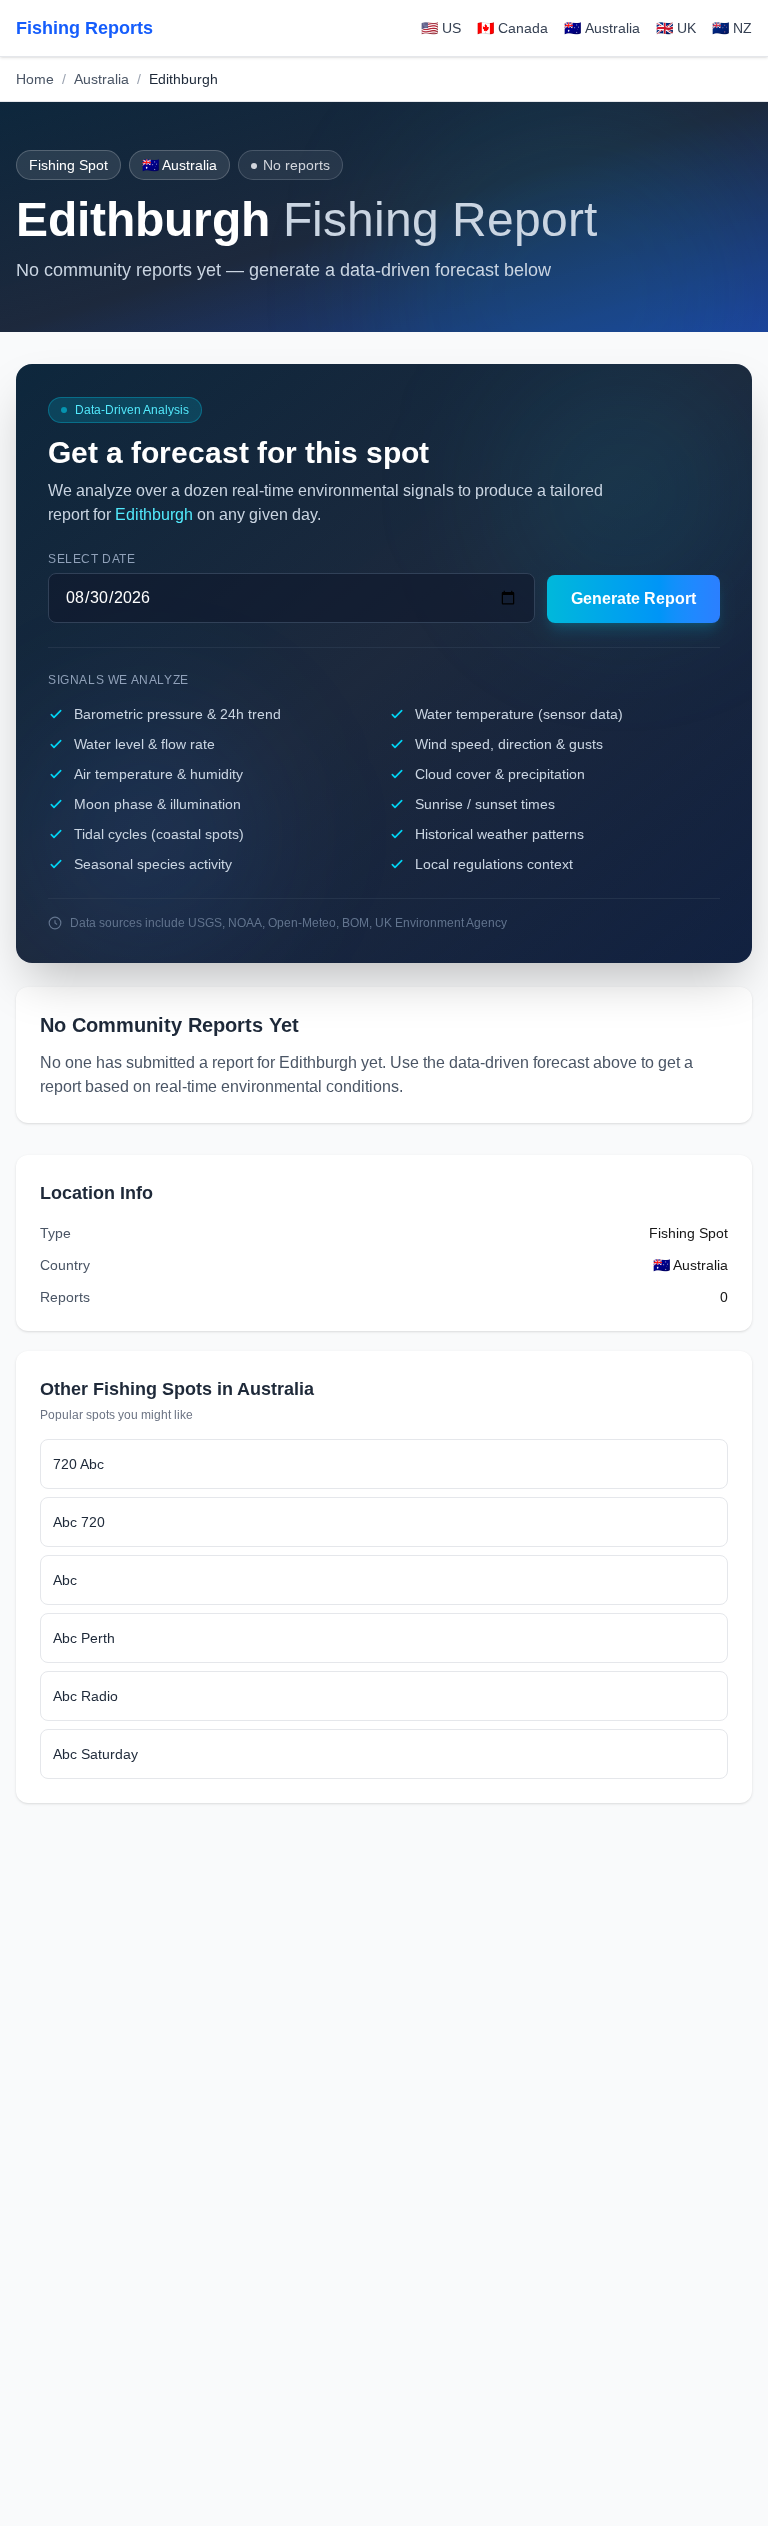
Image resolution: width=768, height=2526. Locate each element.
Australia (101, 79)
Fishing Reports (84, 28)
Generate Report (633, 598)
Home (35, 79)
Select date (92, 559)
